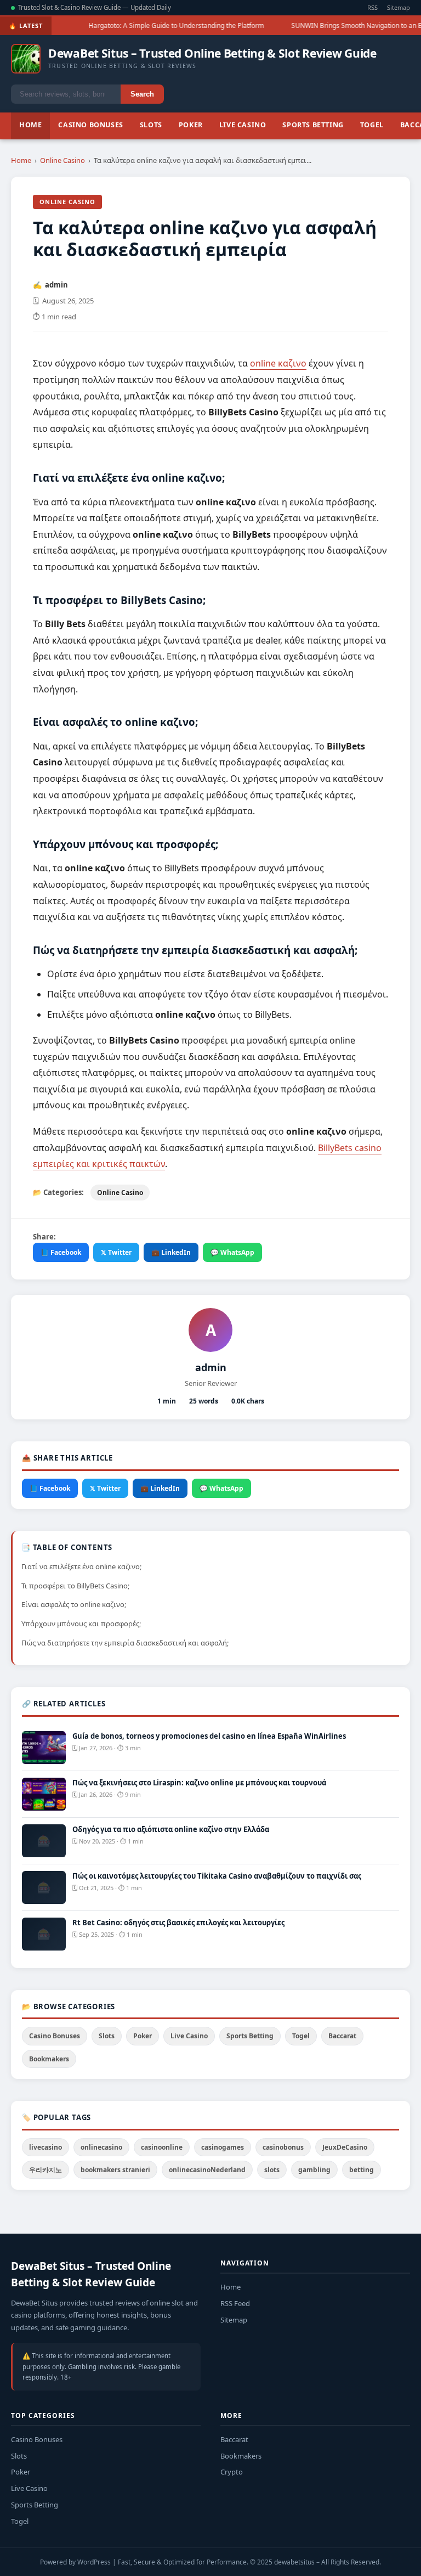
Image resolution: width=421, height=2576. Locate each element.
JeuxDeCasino (345, 2147)
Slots (151, 125)
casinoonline (162, 2147)
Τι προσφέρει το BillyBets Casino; (75, 1586)
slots (272, 2170)
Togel (372, 125)
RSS (372, 7)
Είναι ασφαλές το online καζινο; (74, 1604)
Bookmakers (49, 2059)
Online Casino (62, 160)
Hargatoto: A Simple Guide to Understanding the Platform (166, 26)
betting (362, 2170)
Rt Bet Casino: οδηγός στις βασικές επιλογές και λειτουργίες (178, 1923)
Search (142, 94)
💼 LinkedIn (171, 1252)
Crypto (232, 2472)
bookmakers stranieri (115, 2170)
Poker (191, 125)
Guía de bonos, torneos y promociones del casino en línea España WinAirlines (209, 1736)
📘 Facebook (61, 1252)
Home (30, 125)
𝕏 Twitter (116, 1252)
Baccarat (342, 2036)
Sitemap (399, 7)
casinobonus (283, 2147)
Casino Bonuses (90, 125)
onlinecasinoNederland (207, 2170)
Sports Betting (313, 125)
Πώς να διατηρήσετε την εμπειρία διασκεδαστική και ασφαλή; (125, 1643)
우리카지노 (45, 2170)
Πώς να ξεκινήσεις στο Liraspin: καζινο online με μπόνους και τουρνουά (199, 1783)
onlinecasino (101, 2147)
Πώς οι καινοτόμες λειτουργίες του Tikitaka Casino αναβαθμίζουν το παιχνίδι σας (217, 1876)
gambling (314, 2170)
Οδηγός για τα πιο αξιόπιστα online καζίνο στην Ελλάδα (171, 1829)
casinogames (223, 2147)
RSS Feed (235, 2303)
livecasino (45, 2147)
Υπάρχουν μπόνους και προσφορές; (81, 1624)
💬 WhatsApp (232, 1252)
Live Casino (243, 125)
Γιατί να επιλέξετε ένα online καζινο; (81, 1566)
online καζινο (278, 363)
